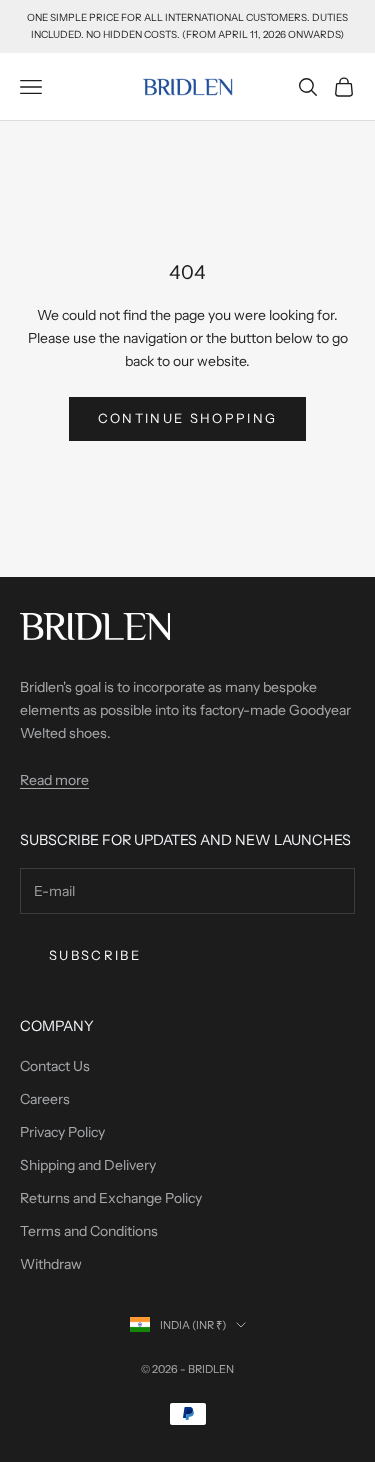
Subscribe (95, 955)
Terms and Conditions (89, 1231)
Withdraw (51, 1264)
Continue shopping (188, 418)
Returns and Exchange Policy (111, 1198)
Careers (45, 1099)
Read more (54, 780)
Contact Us (55, 1066)
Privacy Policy (62, 1132)
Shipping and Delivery (88, 1165)
